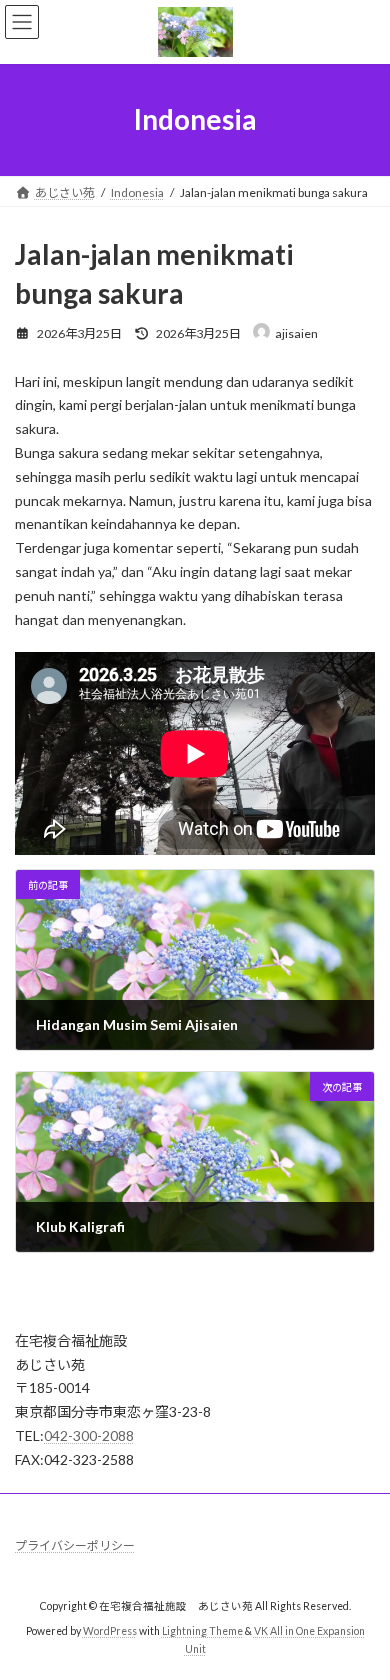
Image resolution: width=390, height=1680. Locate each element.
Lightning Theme (202, 1631)
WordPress (110, 1631)
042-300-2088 (89, 1435)
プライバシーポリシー (75, 1545)
